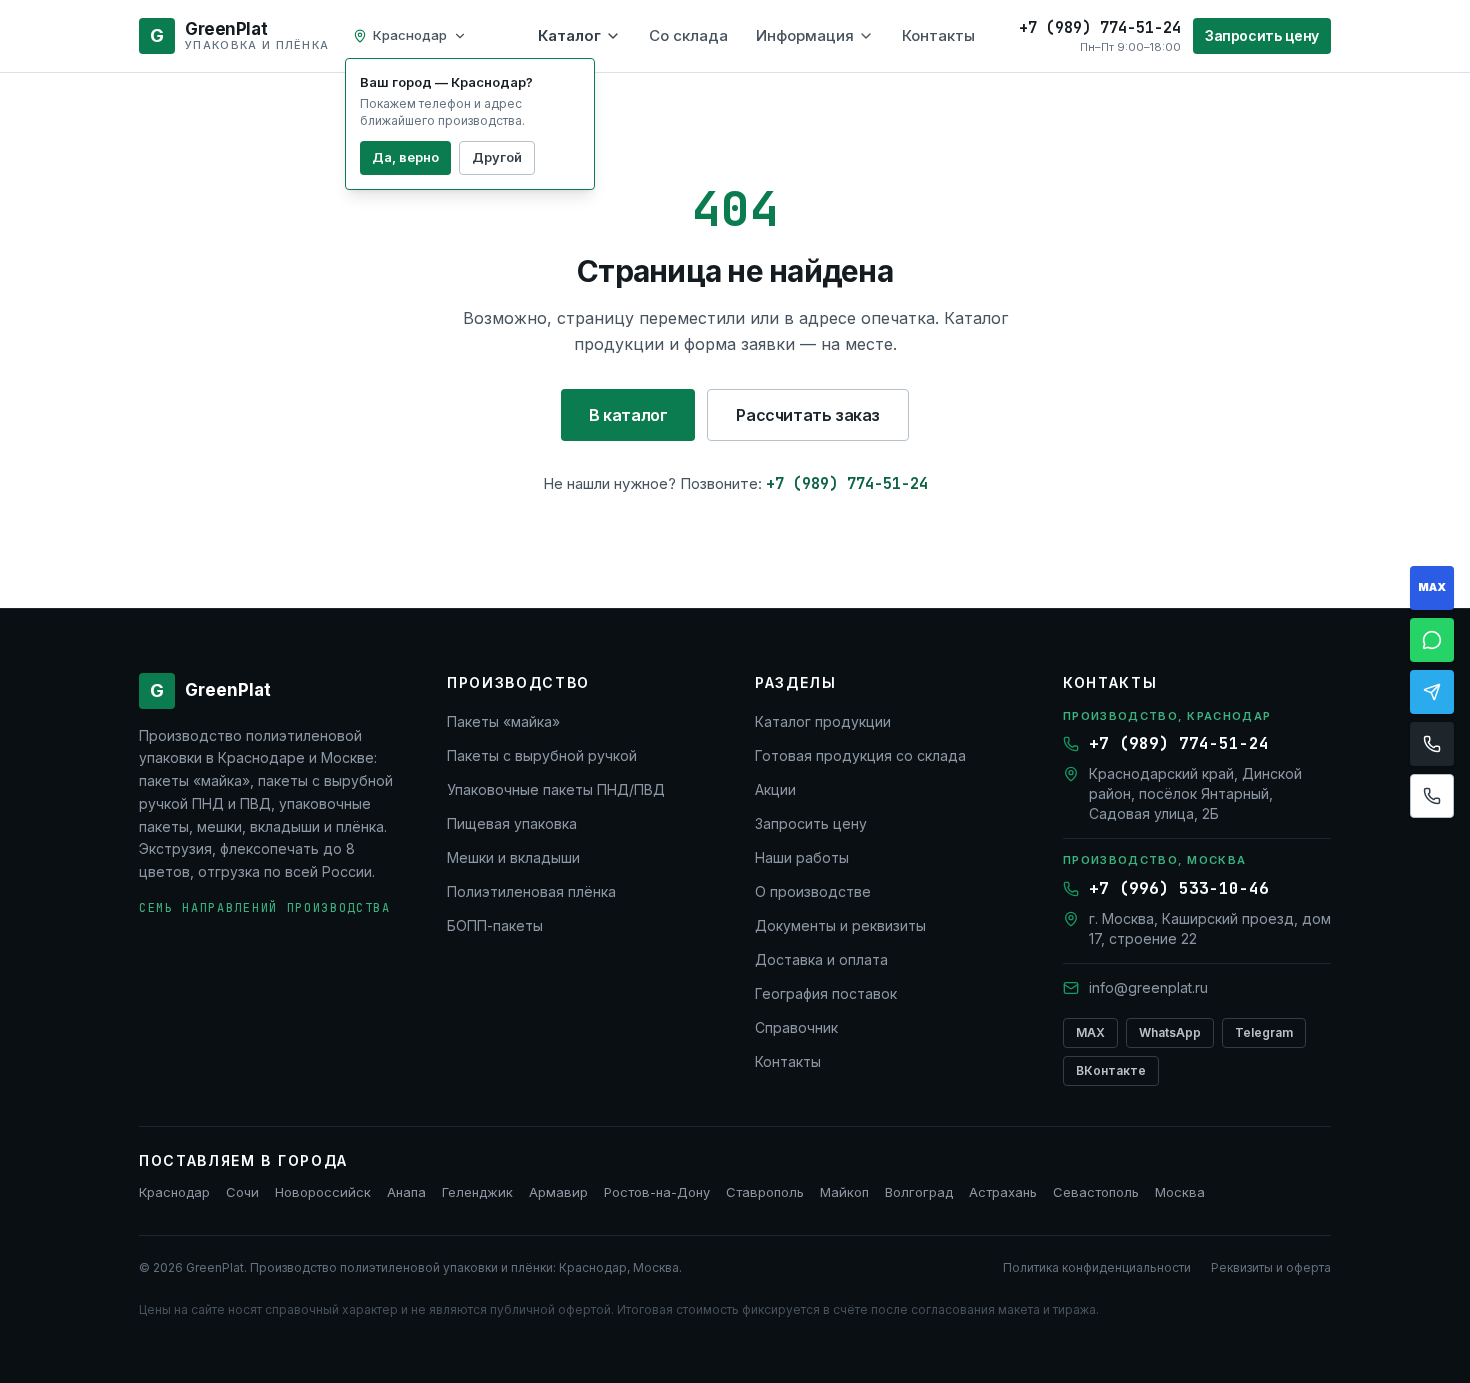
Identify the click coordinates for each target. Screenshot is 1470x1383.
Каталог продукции (823, 721)
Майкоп (844, 1192)
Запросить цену (1262, 35)
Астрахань (1003, 1192)
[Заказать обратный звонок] (1432, 796)
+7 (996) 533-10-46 (1179, 888)
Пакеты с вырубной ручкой (542, 755)
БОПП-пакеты (495, 925)
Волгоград (919, 1192)
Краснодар (174, 1192)
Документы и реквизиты (840, 925)
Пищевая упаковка (512, 823)
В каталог (628, 415)
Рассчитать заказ (808, 415)
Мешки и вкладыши (513, 857)
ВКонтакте (1111, 1070)
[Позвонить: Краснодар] (1432, 744)
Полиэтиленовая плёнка (531, 891)
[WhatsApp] (1432, 640)
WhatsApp (1170, 1032)
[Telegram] (1432, 692)
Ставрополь (765, 1192)
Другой (497, 157)
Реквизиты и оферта (1271, 1267)
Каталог (569, 35)
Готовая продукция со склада (860, 755)
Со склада (688, 35)
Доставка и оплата (821, 959)
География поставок (826, 993)
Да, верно (405, 157)
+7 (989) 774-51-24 (847, 484)
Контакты (938, 35)
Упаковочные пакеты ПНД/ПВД (556, 789)
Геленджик (477, 1192)
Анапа (406, 1192)
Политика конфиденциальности (1097, 1267)
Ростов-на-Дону (657, 1192)
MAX (1090, 1032)
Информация (805, 35)
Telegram (1264, 1032)
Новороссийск (323, 1192)
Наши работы (802, 857)
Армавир (558, 1192)
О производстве (813, 891)
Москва (1180, 1192)
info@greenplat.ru (1148, 987)
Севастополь (1096, 1192)
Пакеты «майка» (503, 721)
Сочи (242, 1192)
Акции (775, 789)
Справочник (796, 1027)
